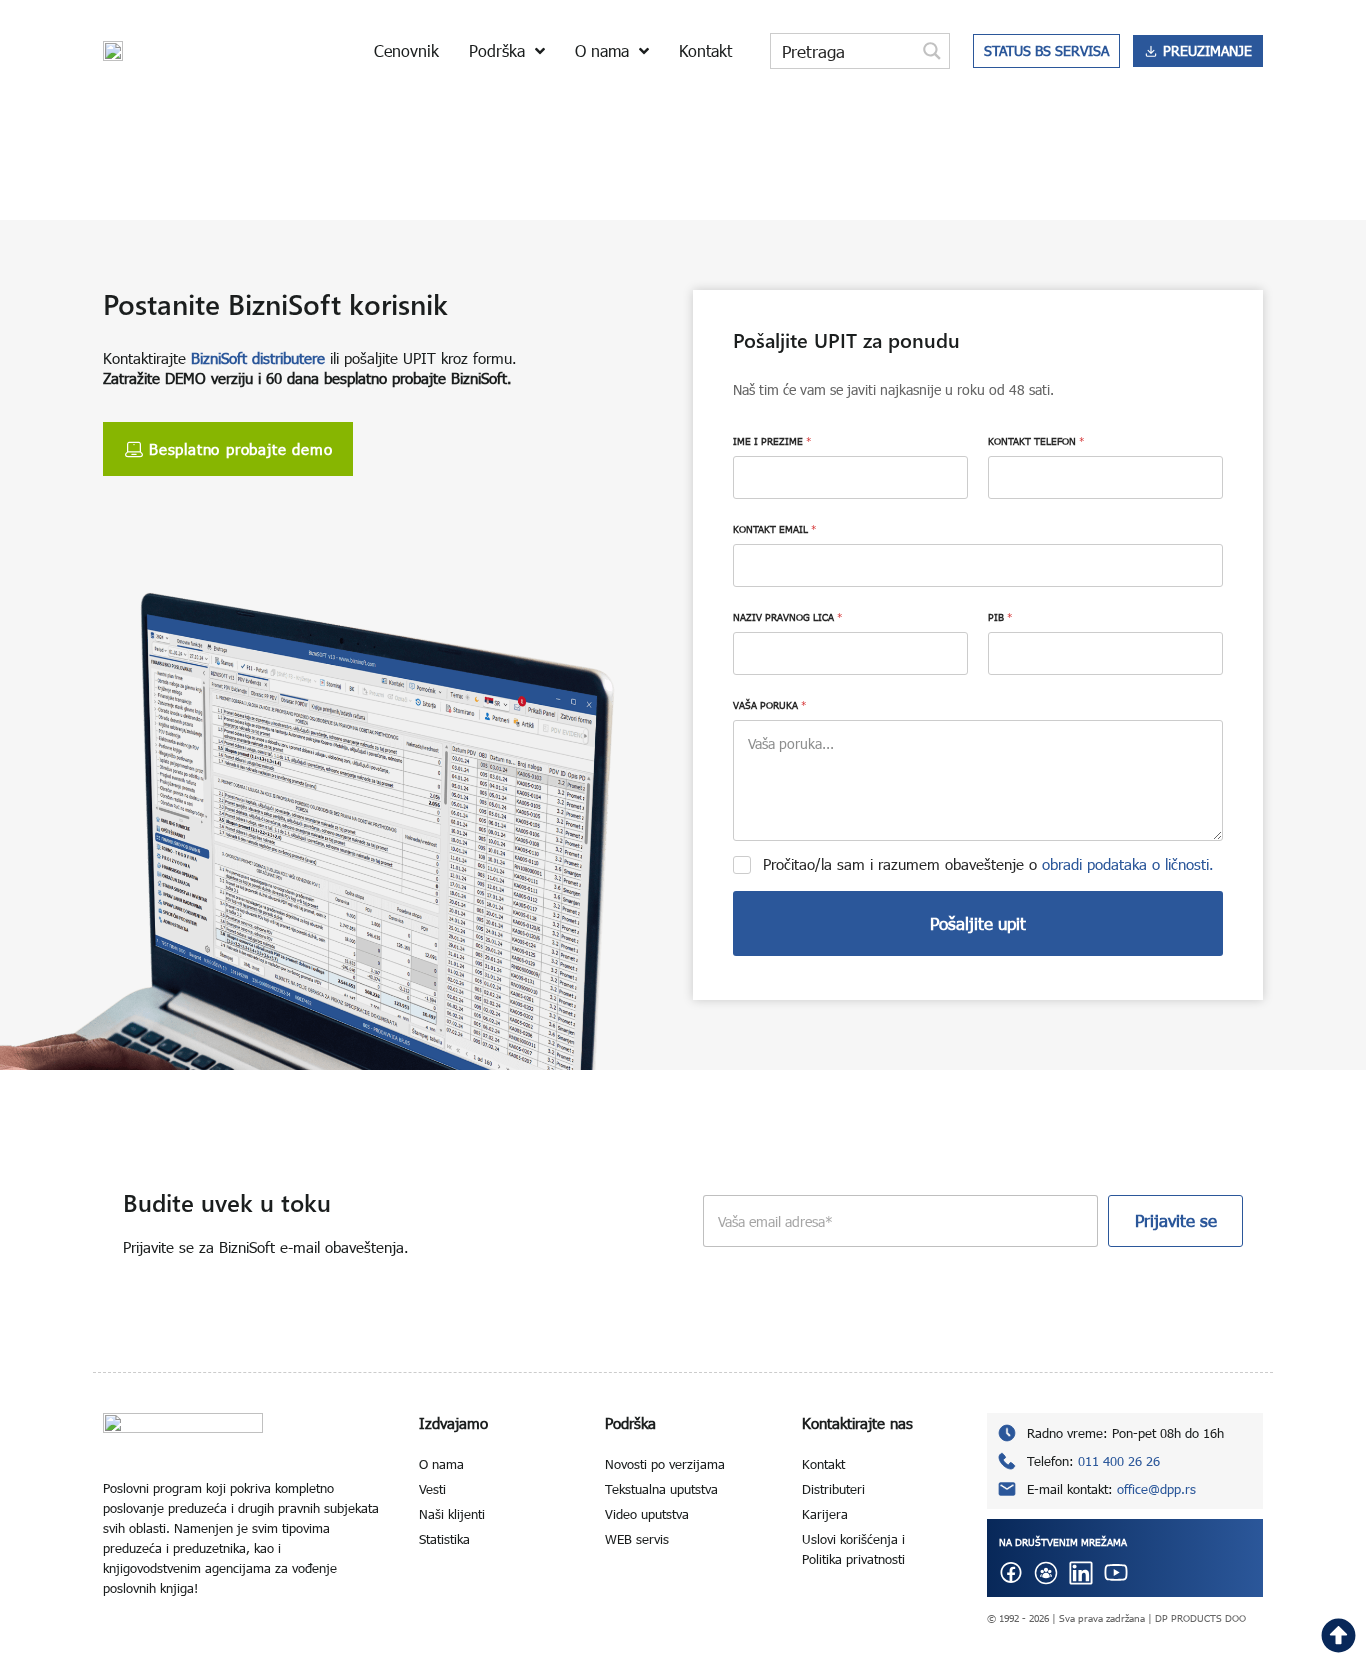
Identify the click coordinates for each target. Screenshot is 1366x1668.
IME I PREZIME (772, 441)
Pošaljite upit (978, 923)
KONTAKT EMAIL (774, 529)
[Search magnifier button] (932, 51)
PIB (1000, 617)
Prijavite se (1176, 1220)
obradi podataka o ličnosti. (1128, 864)
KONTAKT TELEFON (1036, 441)
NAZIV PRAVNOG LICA (787, 617)
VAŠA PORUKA (769, 705)
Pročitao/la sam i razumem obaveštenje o (988, 864)
